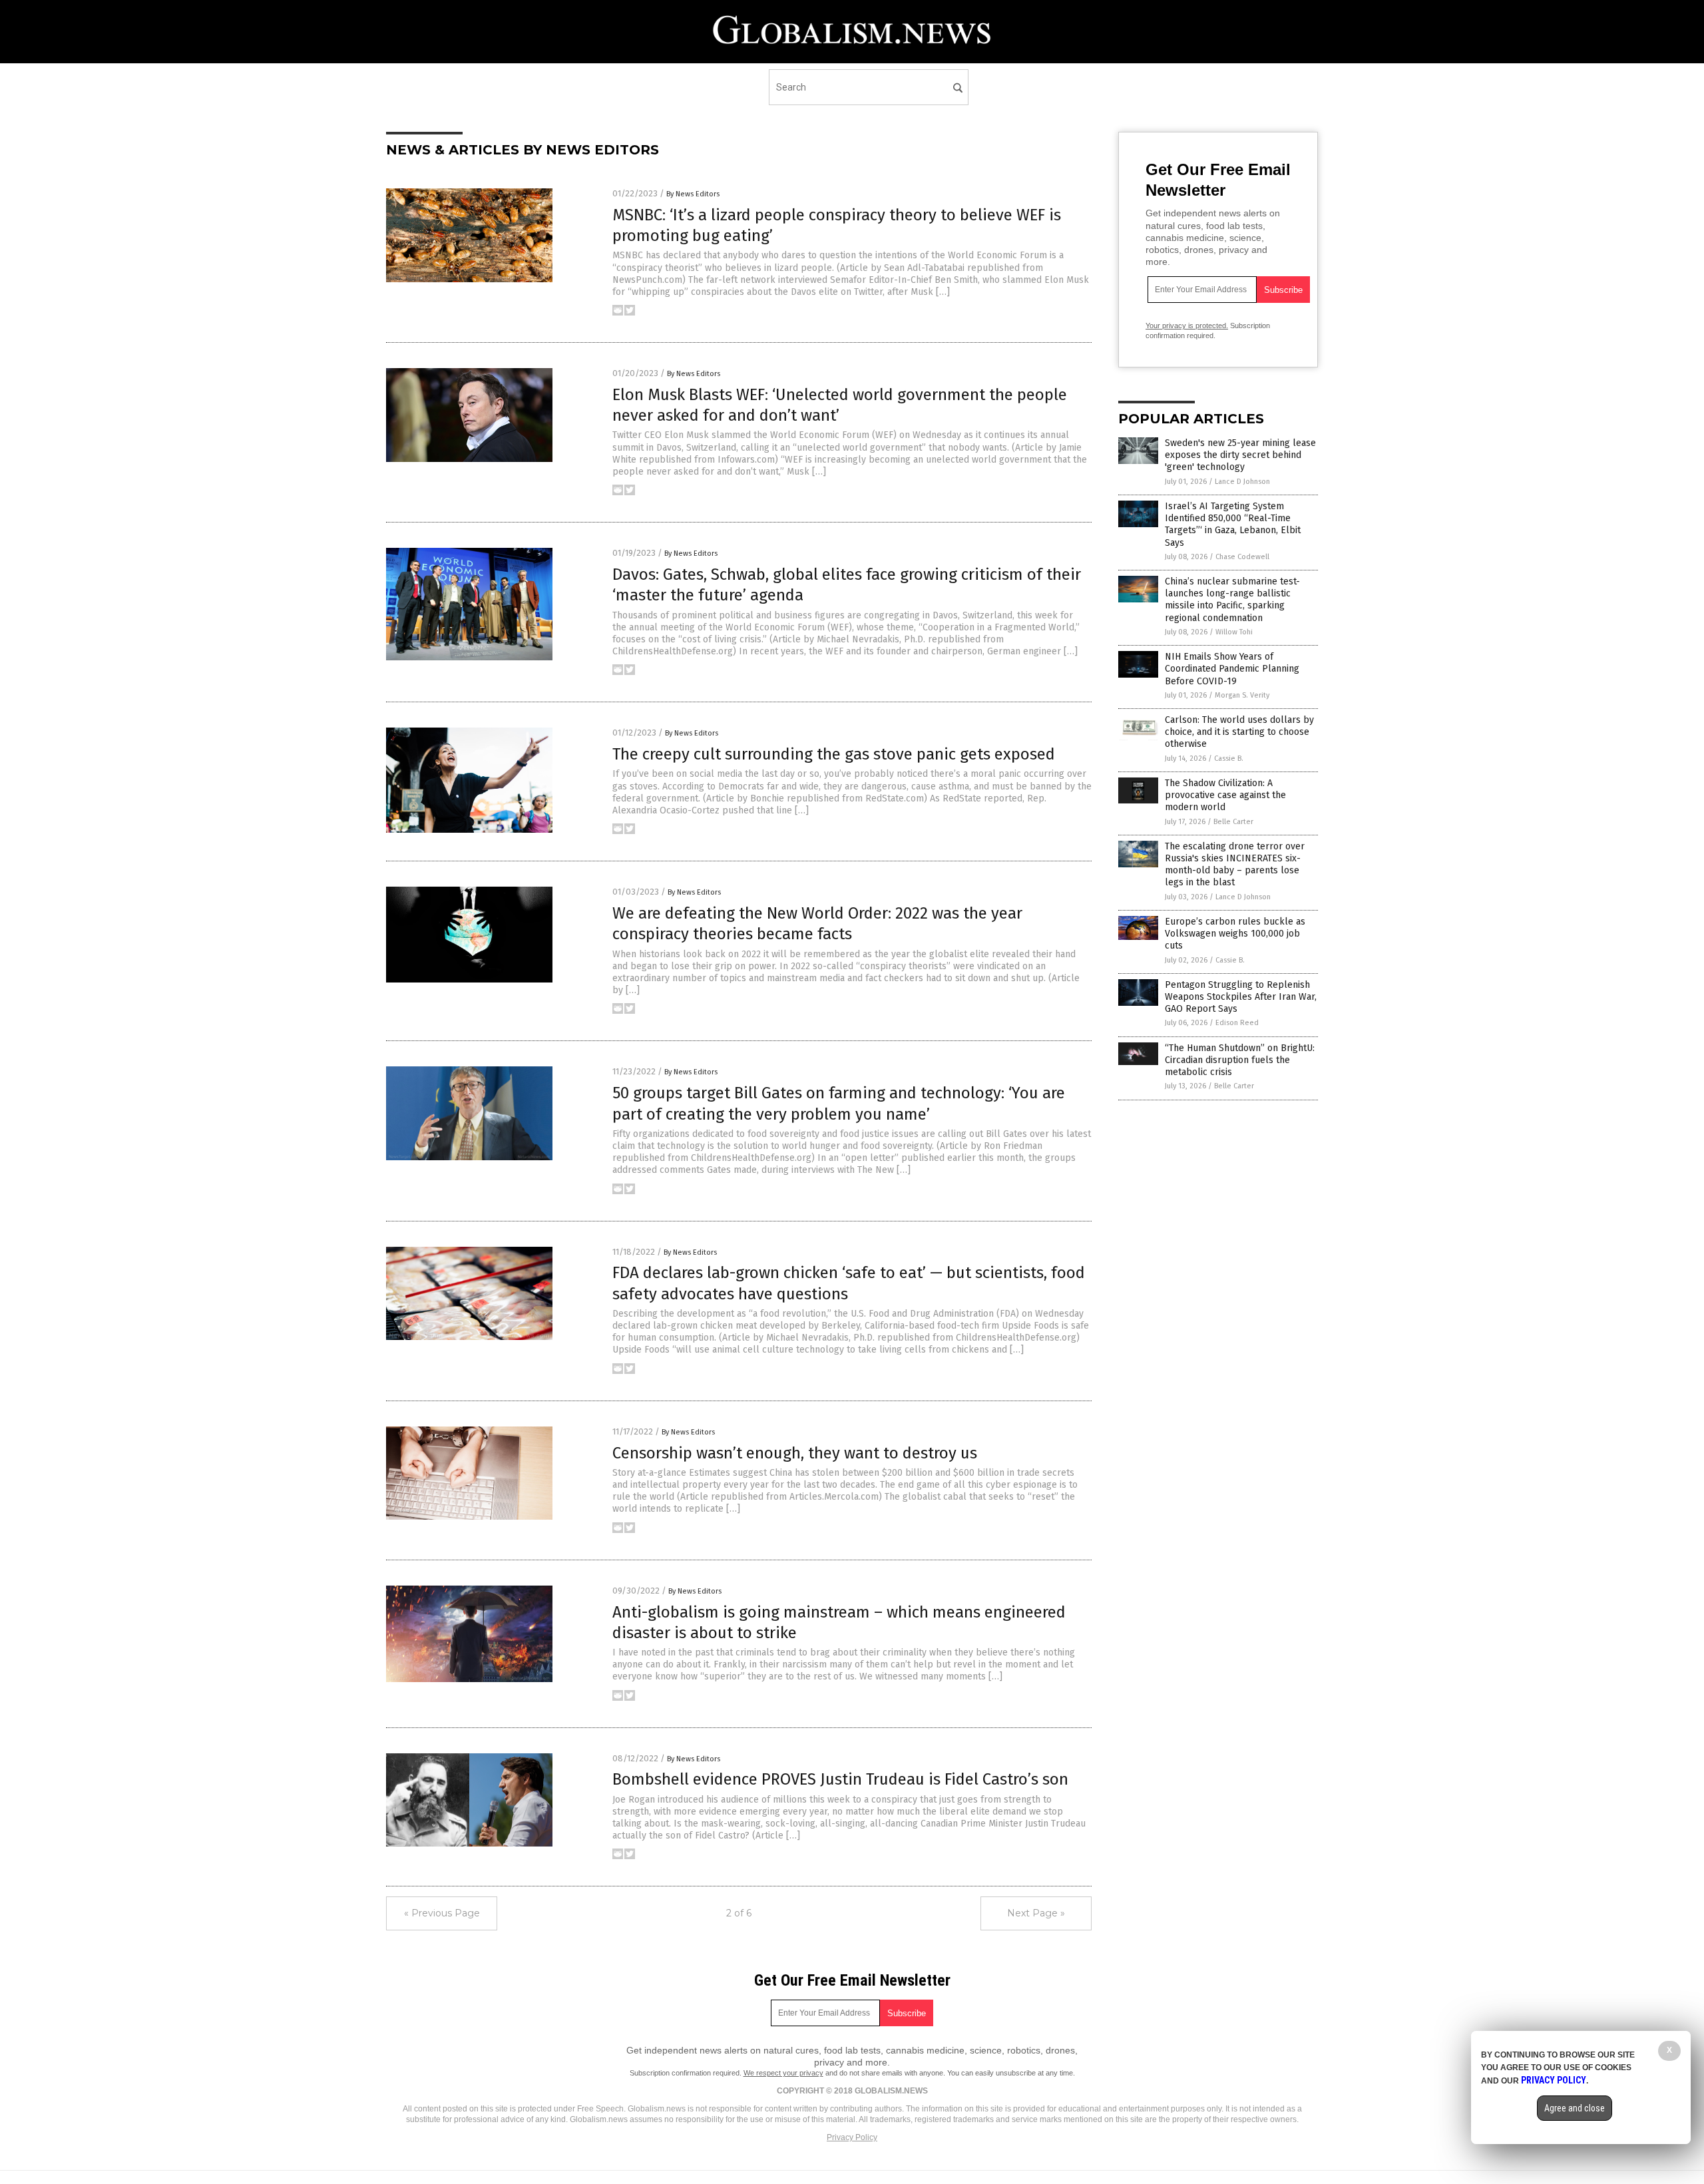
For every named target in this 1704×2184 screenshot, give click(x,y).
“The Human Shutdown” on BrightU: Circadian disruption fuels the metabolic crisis (1240, 1060)
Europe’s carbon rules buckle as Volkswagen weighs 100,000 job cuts (1235, 934)
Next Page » (1036, 1913)
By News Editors (693, 194)
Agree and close (1575, 2108)
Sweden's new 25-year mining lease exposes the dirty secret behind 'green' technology (1240, 455)
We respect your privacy (783, 2073)
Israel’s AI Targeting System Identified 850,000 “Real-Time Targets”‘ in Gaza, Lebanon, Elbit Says (1233, 525)
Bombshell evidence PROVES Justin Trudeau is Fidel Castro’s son (840, 1779)
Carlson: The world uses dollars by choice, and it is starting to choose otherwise (1239, 732)
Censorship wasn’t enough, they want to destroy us (795, 1453)
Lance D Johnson (1242, 482)
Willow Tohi (1234, 632)
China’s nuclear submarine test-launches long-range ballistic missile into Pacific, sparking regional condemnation (1232, 600)
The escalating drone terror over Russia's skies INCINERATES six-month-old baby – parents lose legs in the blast (1235, 865)
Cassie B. (1229, 759)
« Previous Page (442, 1913)
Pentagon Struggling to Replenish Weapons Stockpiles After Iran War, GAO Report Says (1241, 997)
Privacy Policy (852, 2137)
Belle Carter (1233, 822)
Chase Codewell (1242, 557)
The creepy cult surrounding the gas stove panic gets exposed (834, 754)
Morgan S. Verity (1242, 695)
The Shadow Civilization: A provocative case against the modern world (1225, 795)
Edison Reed (1237, 1023)
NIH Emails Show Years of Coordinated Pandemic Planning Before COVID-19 (1232, 669)
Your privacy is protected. (1187, 326)
